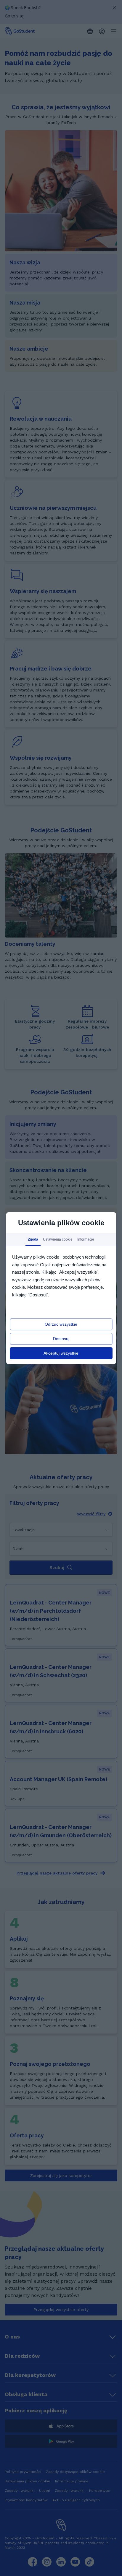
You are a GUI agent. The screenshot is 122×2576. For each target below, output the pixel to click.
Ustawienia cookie (58, 1239)
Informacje (86, 1239)
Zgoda (33, 1239)
